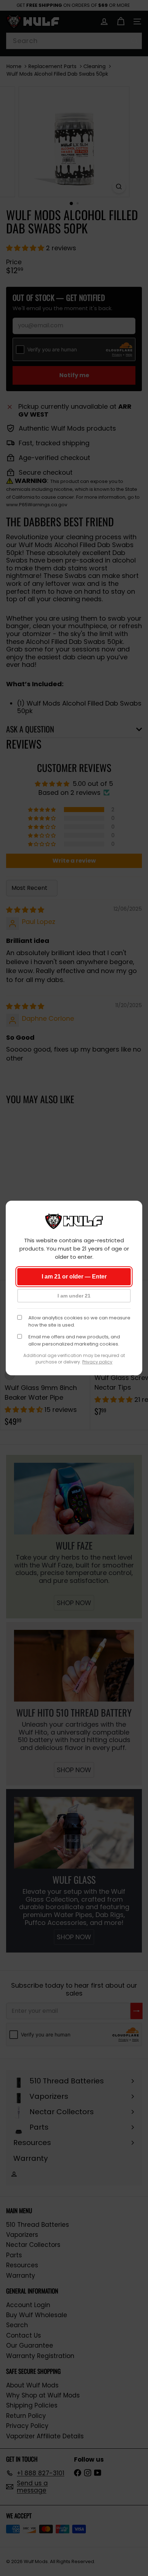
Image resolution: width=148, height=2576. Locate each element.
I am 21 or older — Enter (74, 1277)
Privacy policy (97, 1362)
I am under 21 (74, 1296)
